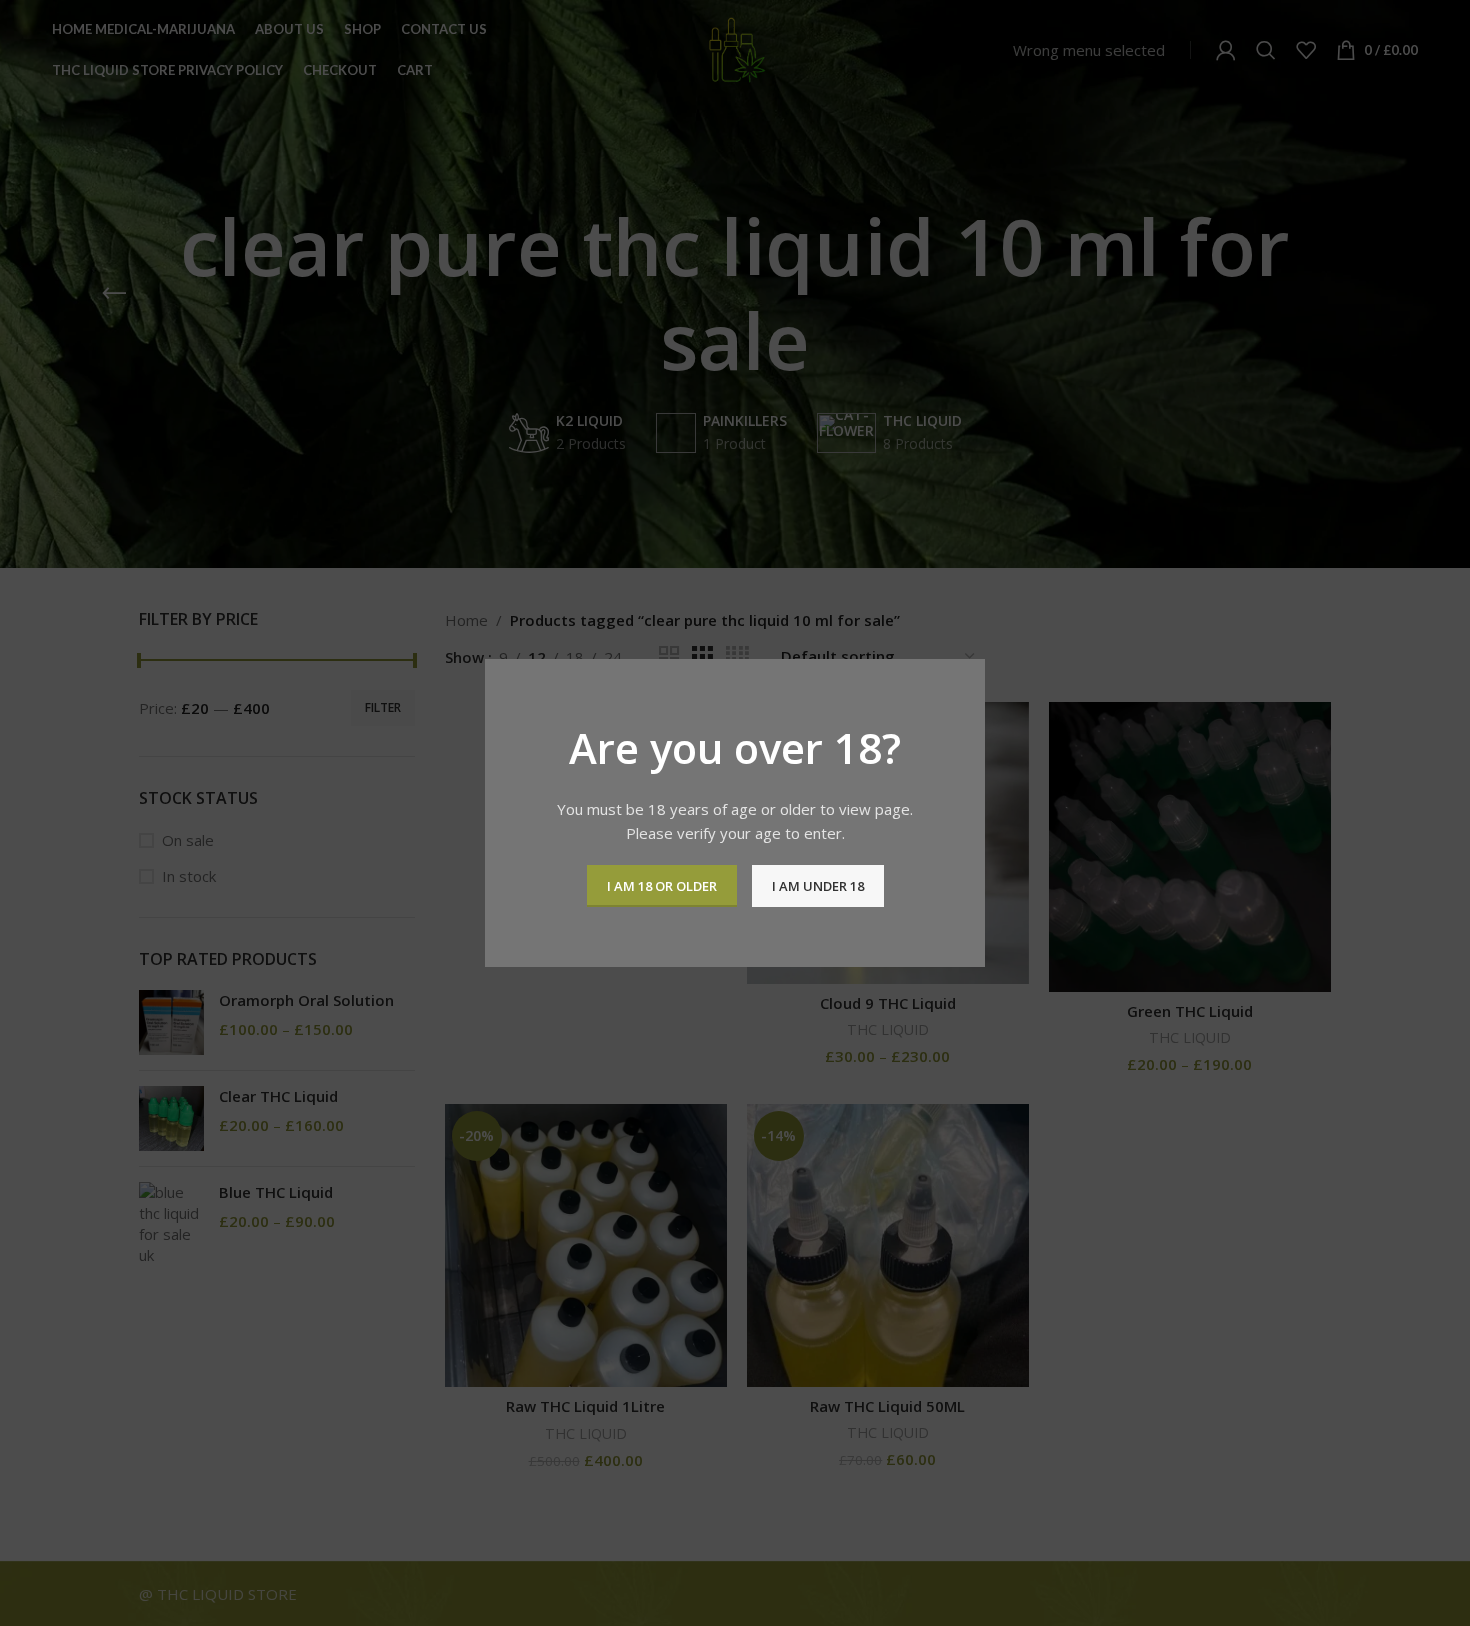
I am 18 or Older (662, 886)
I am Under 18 (818, 886)
